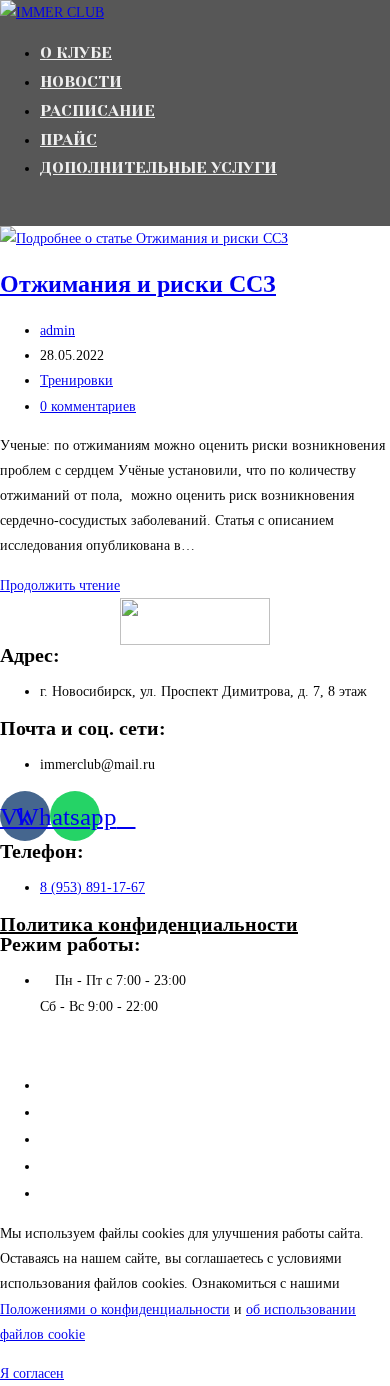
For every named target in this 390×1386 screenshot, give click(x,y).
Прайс (60, 1166)
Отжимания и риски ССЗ (138, 284)
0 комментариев (88, 406)
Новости (68, 1112)
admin (57, 330)
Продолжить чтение (65, 585)
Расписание (77, 1139)
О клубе (66, 1085)
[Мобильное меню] (6, 210)
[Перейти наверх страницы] (5, 1045)
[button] (32, 1373)
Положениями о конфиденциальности (115, 1309)
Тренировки (76, 380)
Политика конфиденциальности (149, 924)
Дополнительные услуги (119, 1193)
